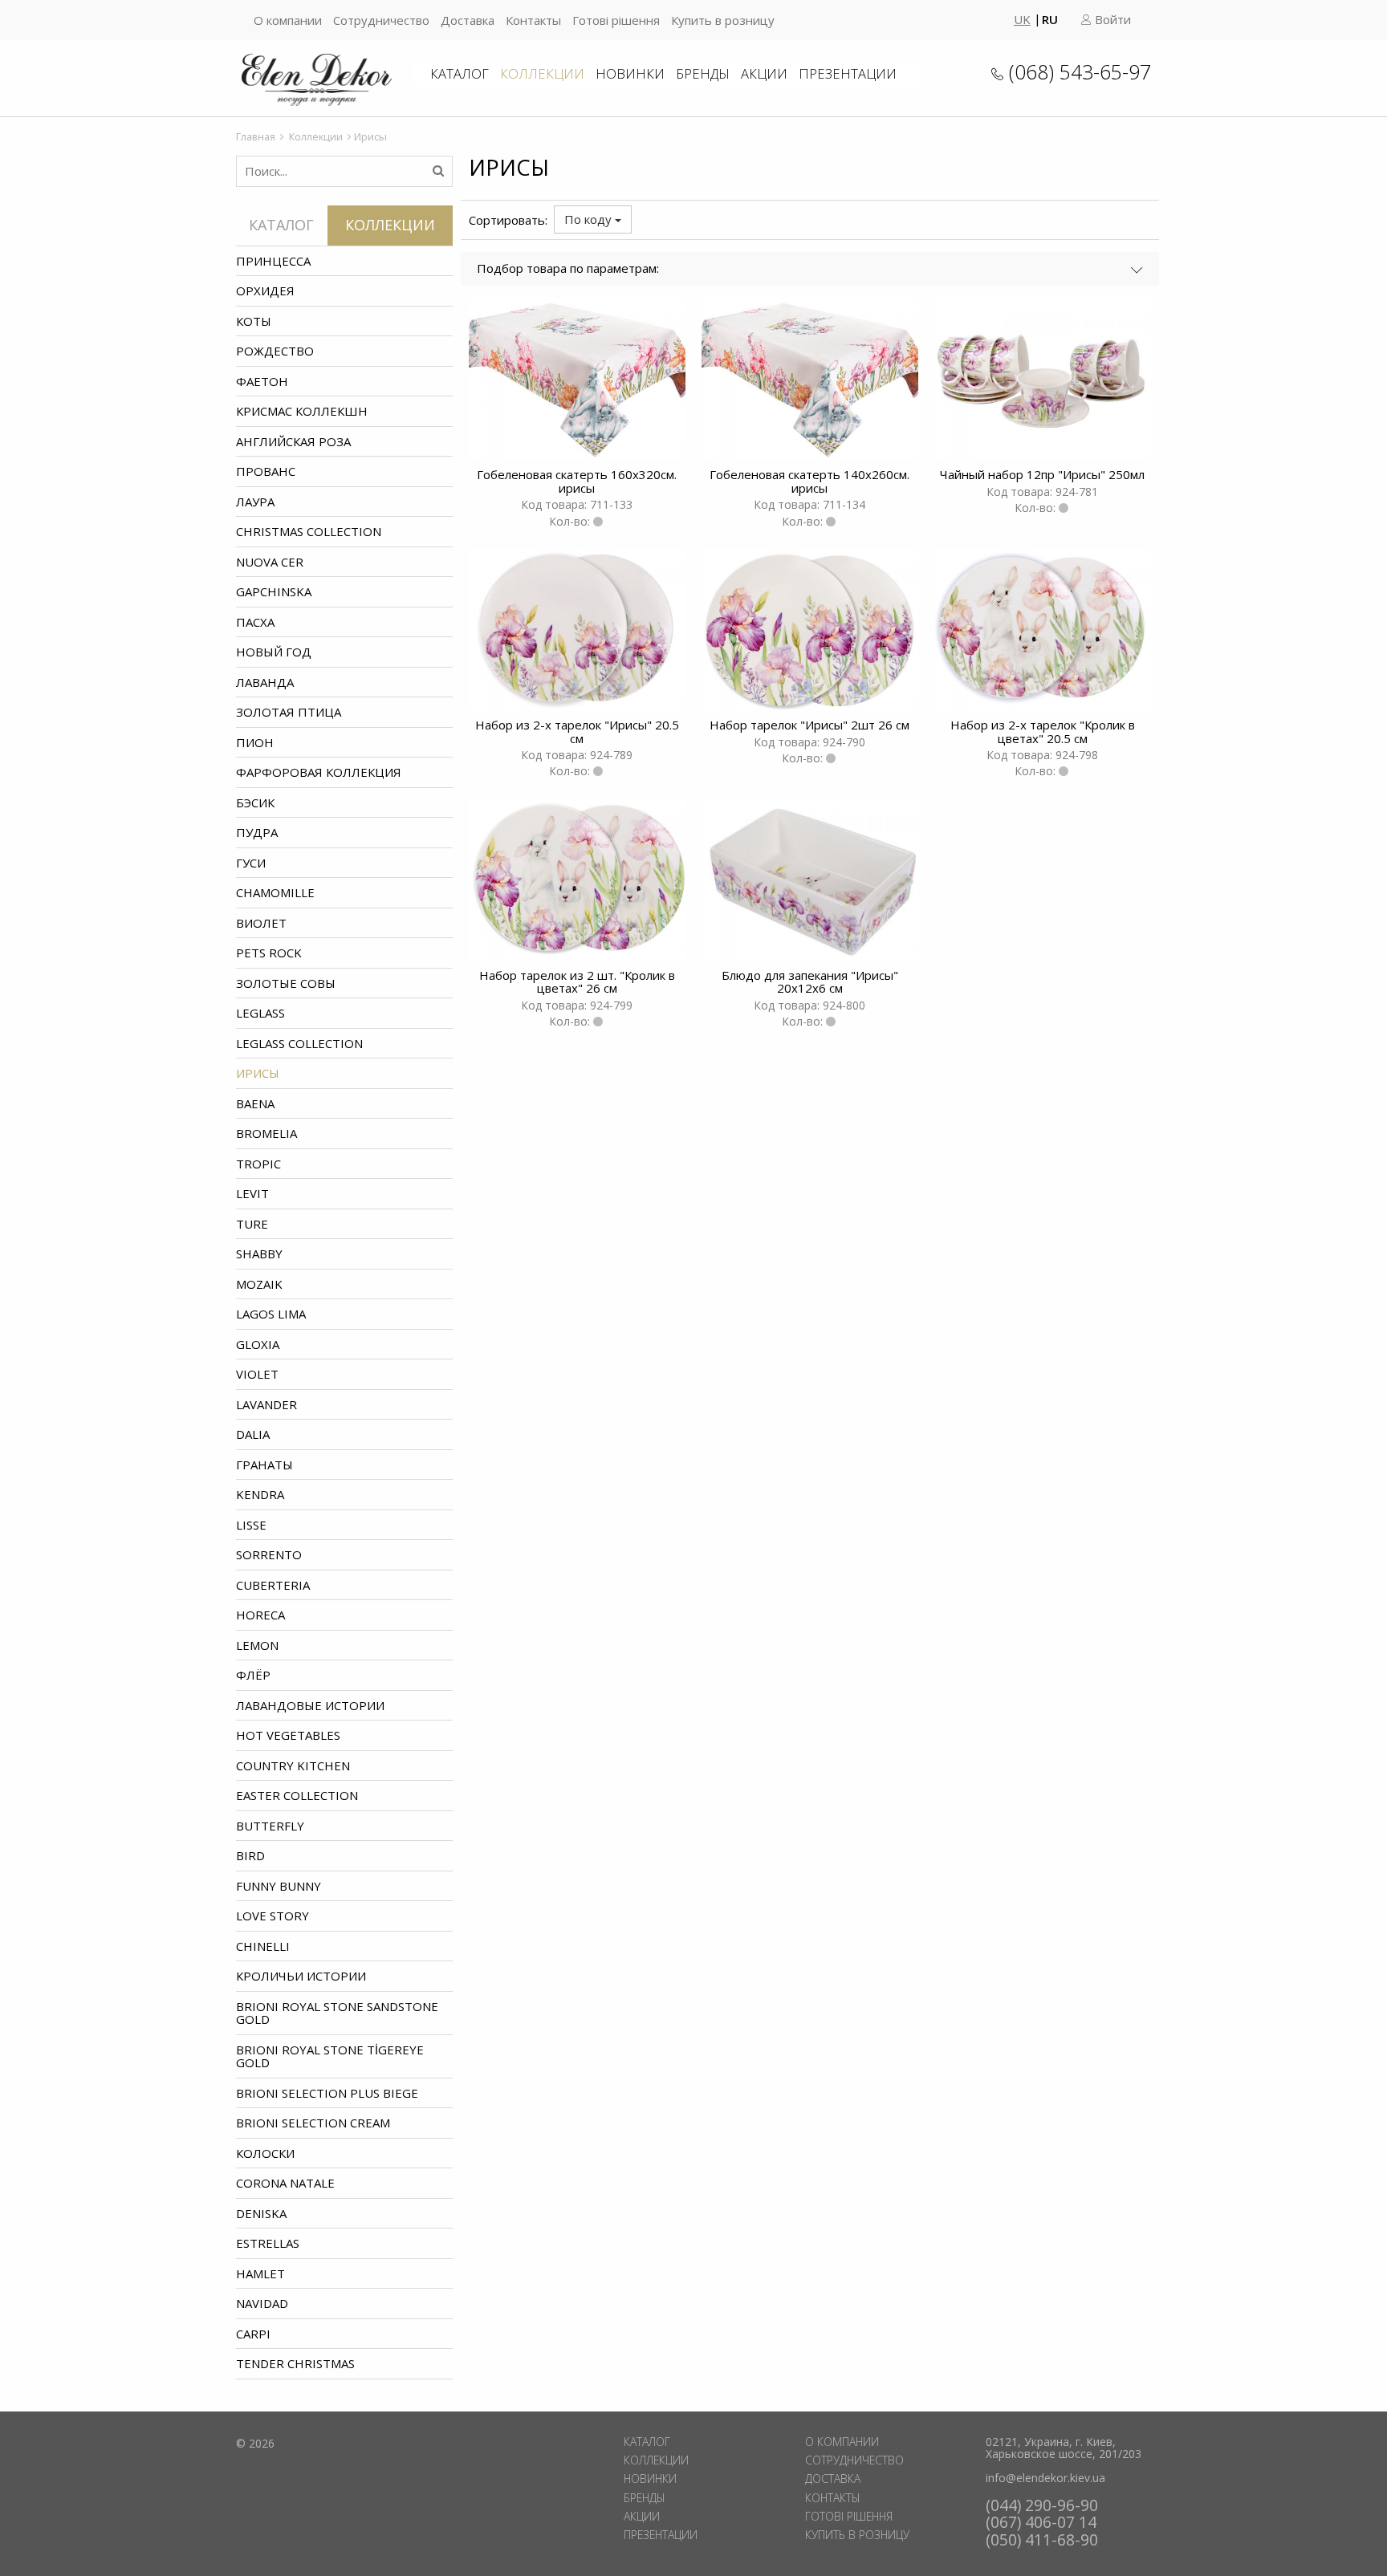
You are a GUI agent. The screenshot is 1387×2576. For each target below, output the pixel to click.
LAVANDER (266, 1404)
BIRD (250, 1855)
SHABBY (259, 1253)
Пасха (255, 622)
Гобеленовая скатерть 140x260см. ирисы (809, 481)
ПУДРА (257, 832)
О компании (288, 20)
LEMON (257, 1645)
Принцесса (273, 261)
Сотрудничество (381, 20)
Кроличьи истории (301, 1976)
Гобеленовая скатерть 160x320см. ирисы (577, 481)
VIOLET (257, 1374)
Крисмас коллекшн (302, 411)
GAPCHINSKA (274, 591)
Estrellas (268, 2243)
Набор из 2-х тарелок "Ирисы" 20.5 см (577, 731)
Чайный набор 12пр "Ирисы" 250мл (1042, 474)
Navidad (262, 2303)
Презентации (848, 73)
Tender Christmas (295, 2363)
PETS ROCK (269, 953)
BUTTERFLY (270, 1826)
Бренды (703, 73)
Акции (764, 73)
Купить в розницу (723, 20)
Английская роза (293, 441)
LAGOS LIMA (271, 1314)
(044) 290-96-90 (1042, 2505)
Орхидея (265, 291)
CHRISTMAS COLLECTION (309, 531)
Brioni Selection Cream (313, 2123)
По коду (590, 219)
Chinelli (263, 1946)
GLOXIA (258, 1344)
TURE (252, 1224)
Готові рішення (616, 20)
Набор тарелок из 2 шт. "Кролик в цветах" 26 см (577, 982)
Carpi (253, 2334)
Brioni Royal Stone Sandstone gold (337, 2013)
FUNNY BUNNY (279, 1886)
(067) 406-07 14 (1041, 2522)
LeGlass (260, 1013)
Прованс (266, 471)
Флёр (253, 1675)
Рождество (275, 351)
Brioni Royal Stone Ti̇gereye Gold (330, 2056)
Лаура (255, 502)
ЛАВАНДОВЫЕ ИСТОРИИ (310, 1705)
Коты (254, 321)
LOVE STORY (273, 1916)
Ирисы (258, 1073)
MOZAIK (259, 1284)
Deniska (261, 2213)
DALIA (253, 1434)
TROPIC (258, 1164)
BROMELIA (266, 1133)
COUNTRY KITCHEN (293, 1765)
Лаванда (265, 682)
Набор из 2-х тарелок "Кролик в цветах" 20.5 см (1043, 731)
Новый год (274, 652)
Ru (1050, 19)
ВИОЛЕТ (261, 923)
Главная (256, 136)
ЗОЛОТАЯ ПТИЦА (289, 712)
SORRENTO (269, 1554)
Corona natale (285, 2183)
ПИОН (255, 742)
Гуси (251, 863)
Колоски (265, 2153)
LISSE (251, 1525)
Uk (1022, 19)
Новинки (630, 73)
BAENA (255, 1103)
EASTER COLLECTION (297, 1795)
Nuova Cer (270, 562)
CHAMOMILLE (275, 892)
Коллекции (542, 73)
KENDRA (260, 1494)
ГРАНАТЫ (264, 1465)
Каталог (460, 73)
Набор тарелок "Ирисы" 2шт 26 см (809, 725)
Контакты (533, 20)
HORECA (260, 1615)
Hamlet (260, 2273)
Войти (1111, 19)
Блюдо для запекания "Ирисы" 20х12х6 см (810, 982)
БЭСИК (255, 802)
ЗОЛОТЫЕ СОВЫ (286, 983)
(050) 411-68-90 (1042, 2539)
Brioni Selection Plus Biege (327, 2093)
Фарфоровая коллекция (319, 772)
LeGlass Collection (299, 1043)
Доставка (468, 20)
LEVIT (252, 1193)
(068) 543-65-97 (1080, 71)
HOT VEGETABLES (288, 1735)
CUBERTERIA (273, 1585)
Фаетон (262, 381)
